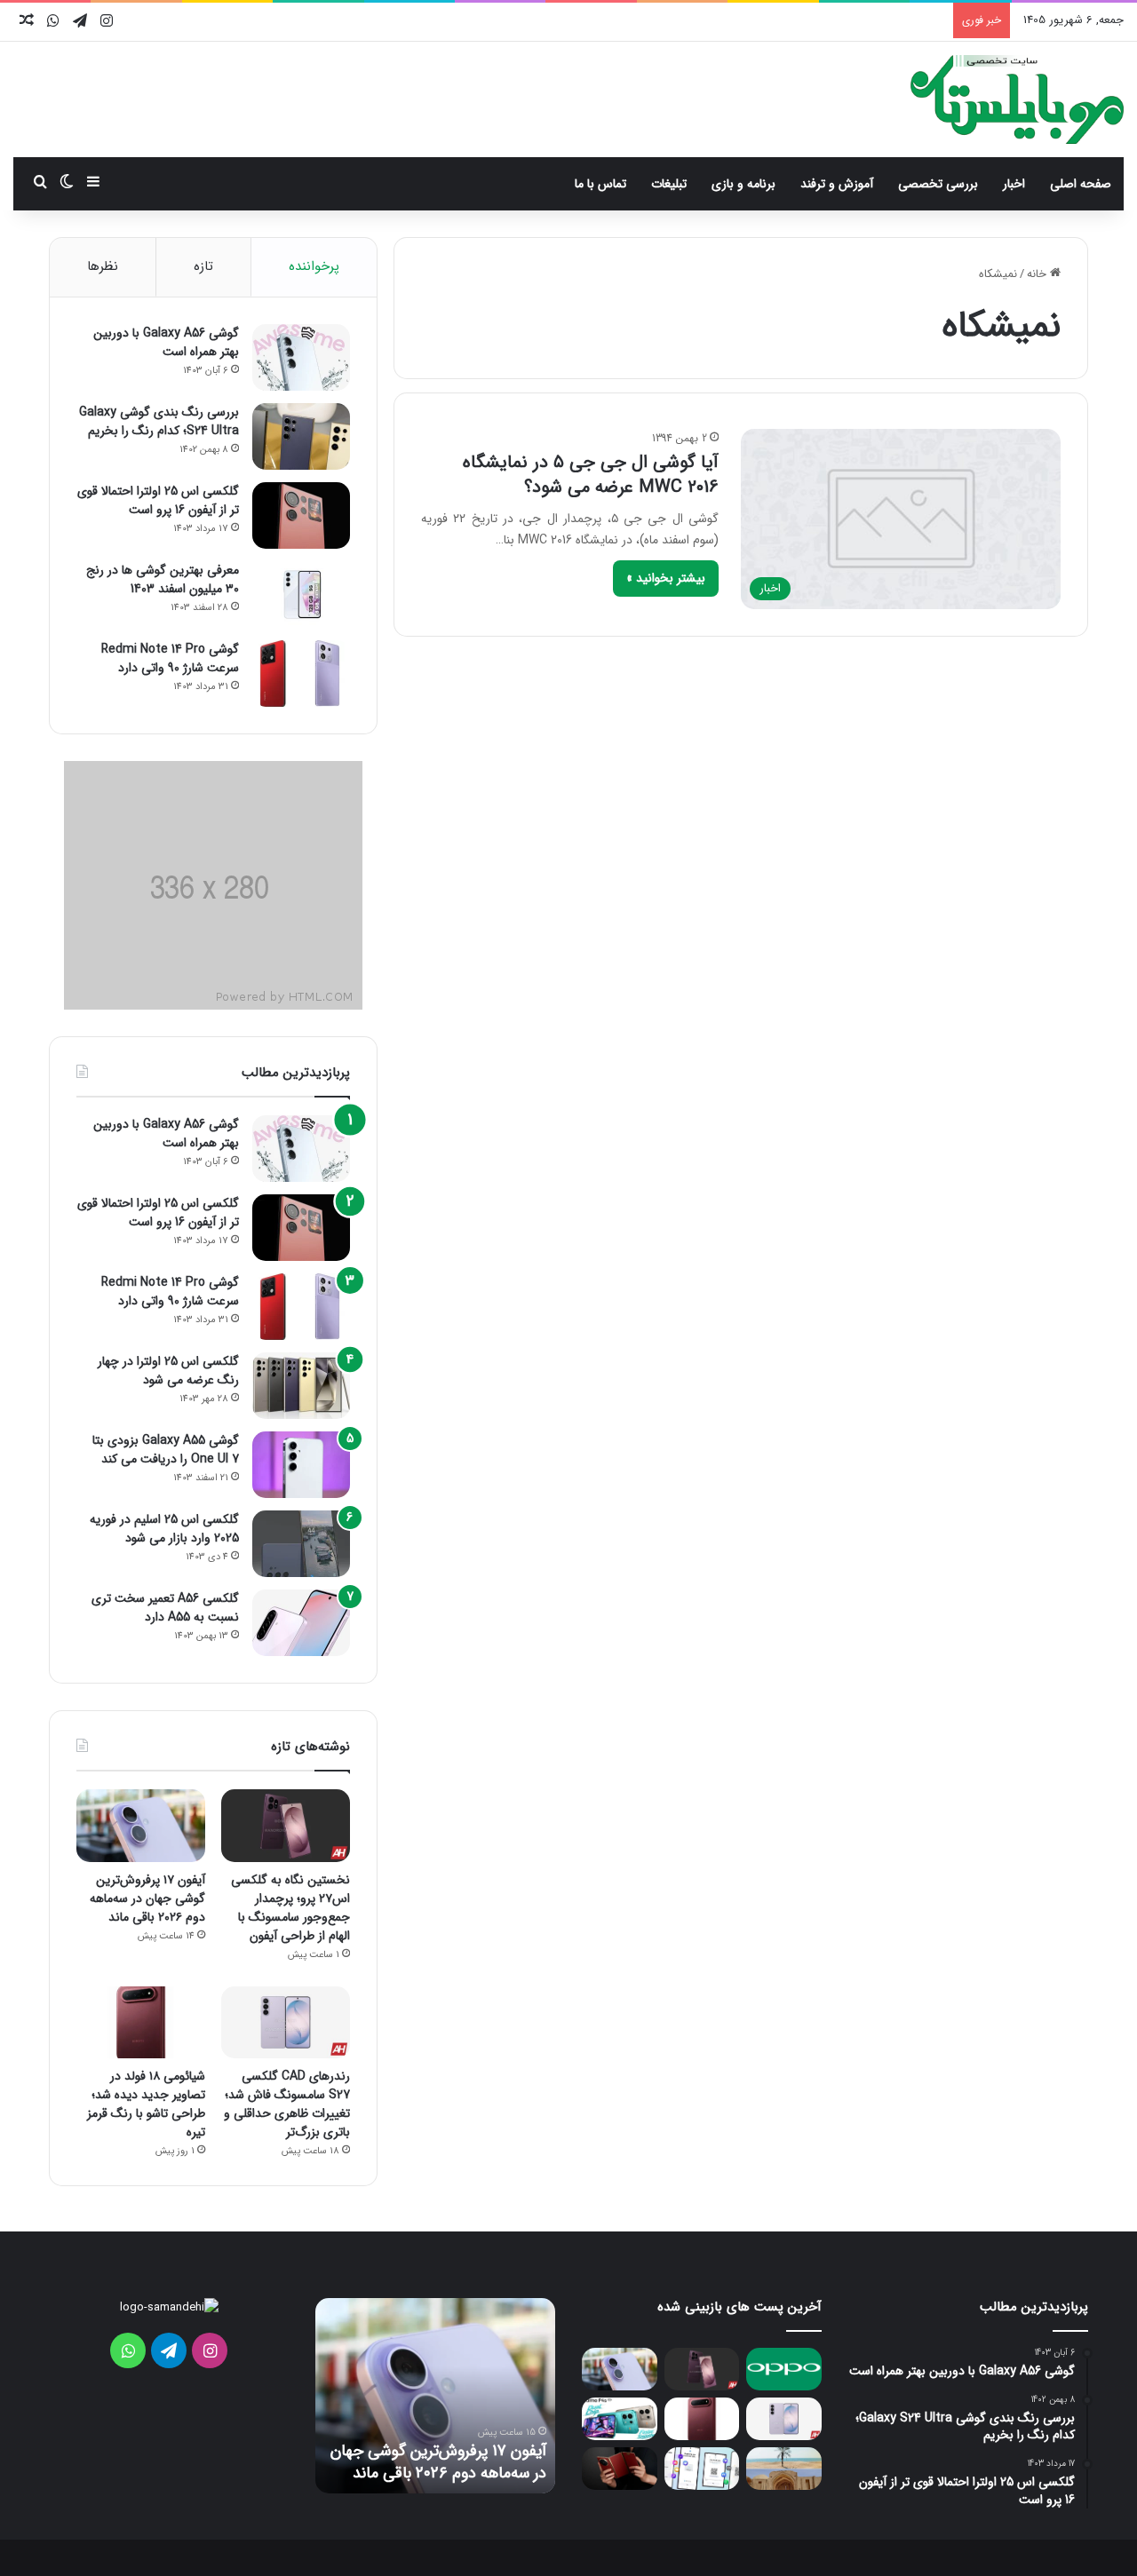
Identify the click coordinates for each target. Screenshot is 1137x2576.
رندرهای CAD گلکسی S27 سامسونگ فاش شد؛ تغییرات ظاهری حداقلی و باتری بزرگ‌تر (287, 2104)
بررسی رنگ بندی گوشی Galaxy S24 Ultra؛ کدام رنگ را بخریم (159, 421)
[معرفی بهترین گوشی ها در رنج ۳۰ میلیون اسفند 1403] (301, 594)
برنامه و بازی (743, 184)
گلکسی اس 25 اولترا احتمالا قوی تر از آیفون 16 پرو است (158, 500)
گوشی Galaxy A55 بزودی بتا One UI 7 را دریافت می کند (166, 1450)
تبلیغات (669, 184)
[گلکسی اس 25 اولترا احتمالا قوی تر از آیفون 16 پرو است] (301, 515)
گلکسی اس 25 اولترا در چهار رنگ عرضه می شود (168, 1371)
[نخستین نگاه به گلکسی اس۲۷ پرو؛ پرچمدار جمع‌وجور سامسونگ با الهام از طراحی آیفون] (286, 1826)
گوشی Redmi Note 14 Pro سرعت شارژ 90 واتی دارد (170, 658)
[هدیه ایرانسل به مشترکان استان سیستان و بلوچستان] (784, 2469)
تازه (203, 266)
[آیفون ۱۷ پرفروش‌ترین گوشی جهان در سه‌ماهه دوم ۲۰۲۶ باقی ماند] (141, 1826)
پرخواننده (314, 266)
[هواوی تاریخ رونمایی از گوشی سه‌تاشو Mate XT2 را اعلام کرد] (620, 2469)
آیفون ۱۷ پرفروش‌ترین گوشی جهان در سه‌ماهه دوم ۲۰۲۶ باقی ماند (147, 1898)
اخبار (1014, 184)
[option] (435, 2396)
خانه (1038, 274)
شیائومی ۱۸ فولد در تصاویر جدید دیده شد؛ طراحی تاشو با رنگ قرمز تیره (146, 2104)
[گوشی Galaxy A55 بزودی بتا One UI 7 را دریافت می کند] (301, 1465)
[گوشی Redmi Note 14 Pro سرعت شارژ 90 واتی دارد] (301, 674)
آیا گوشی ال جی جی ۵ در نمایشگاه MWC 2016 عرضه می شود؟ (591, 475)
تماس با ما (600, 184)
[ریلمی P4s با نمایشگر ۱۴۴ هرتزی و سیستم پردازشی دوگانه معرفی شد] (620, 2419)
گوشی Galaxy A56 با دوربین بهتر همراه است (166, 342)
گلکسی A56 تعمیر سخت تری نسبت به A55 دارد (165, 1608)
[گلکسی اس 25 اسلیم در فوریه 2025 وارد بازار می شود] (301, 1544)
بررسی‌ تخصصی (938, 184)
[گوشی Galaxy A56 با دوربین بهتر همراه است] (301, 357)
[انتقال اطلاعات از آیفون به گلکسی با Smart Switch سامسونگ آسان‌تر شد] (702, 2469)
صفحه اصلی (1081, 184)
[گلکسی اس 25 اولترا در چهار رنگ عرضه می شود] (301, 1386)
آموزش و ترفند (837, 184)
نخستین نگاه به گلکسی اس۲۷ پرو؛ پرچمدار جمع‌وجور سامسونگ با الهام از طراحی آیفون (290, 1908)
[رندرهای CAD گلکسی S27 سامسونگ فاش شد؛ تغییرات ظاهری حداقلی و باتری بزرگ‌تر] (286, 2023)
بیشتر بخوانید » (666, 578)
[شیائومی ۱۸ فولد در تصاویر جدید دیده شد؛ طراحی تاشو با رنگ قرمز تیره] (141, 2023)
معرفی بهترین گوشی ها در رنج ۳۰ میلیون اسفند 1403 (163, 579)
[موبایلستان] (1017, 99)
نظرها (103, 266)
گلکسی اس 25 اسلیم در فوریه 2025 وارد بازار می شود (164, 1529)
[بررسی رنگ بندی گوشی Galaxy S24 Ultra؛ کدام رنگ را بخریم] (301, 436)
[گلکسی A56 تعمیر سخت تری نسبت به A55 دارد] (301, 1623)
